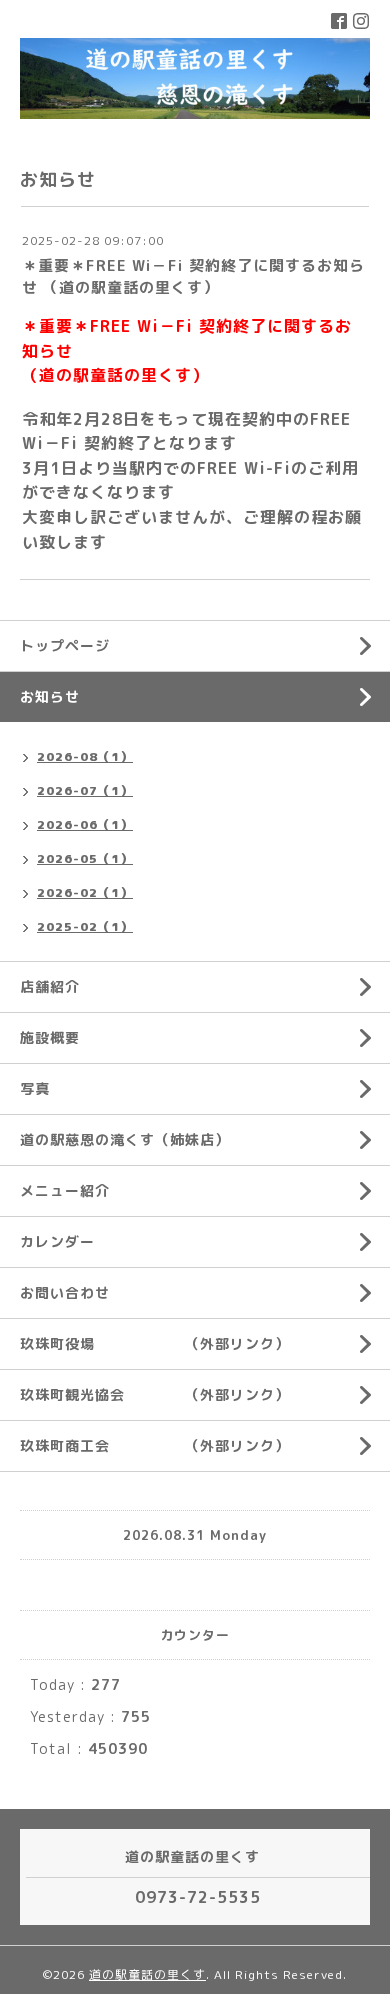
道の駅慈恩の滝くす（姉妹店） (125, 1139)
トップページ (65, 645)
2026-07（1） (85, 790)
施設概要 (50, 1037)
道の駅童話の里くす (147, 1974)
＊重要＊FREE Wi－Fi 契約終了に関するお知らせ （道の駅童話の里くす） (193, 276)
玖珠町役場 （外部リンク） (155, 1343)
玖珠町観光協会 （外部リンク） (155, 1394)
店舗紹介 (50, 986)
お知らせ (50, 696)
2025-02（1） (85, 926)
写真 (35, 1088)
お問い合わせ (65, 1292)
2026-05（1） (85, 858)
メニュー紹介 (65, 1190)
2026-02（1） (85, 892)
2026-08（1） (85, 756)
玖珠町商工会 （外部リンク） (155, 1445)
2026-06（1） (85, 824)
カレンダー (57, 1241)
